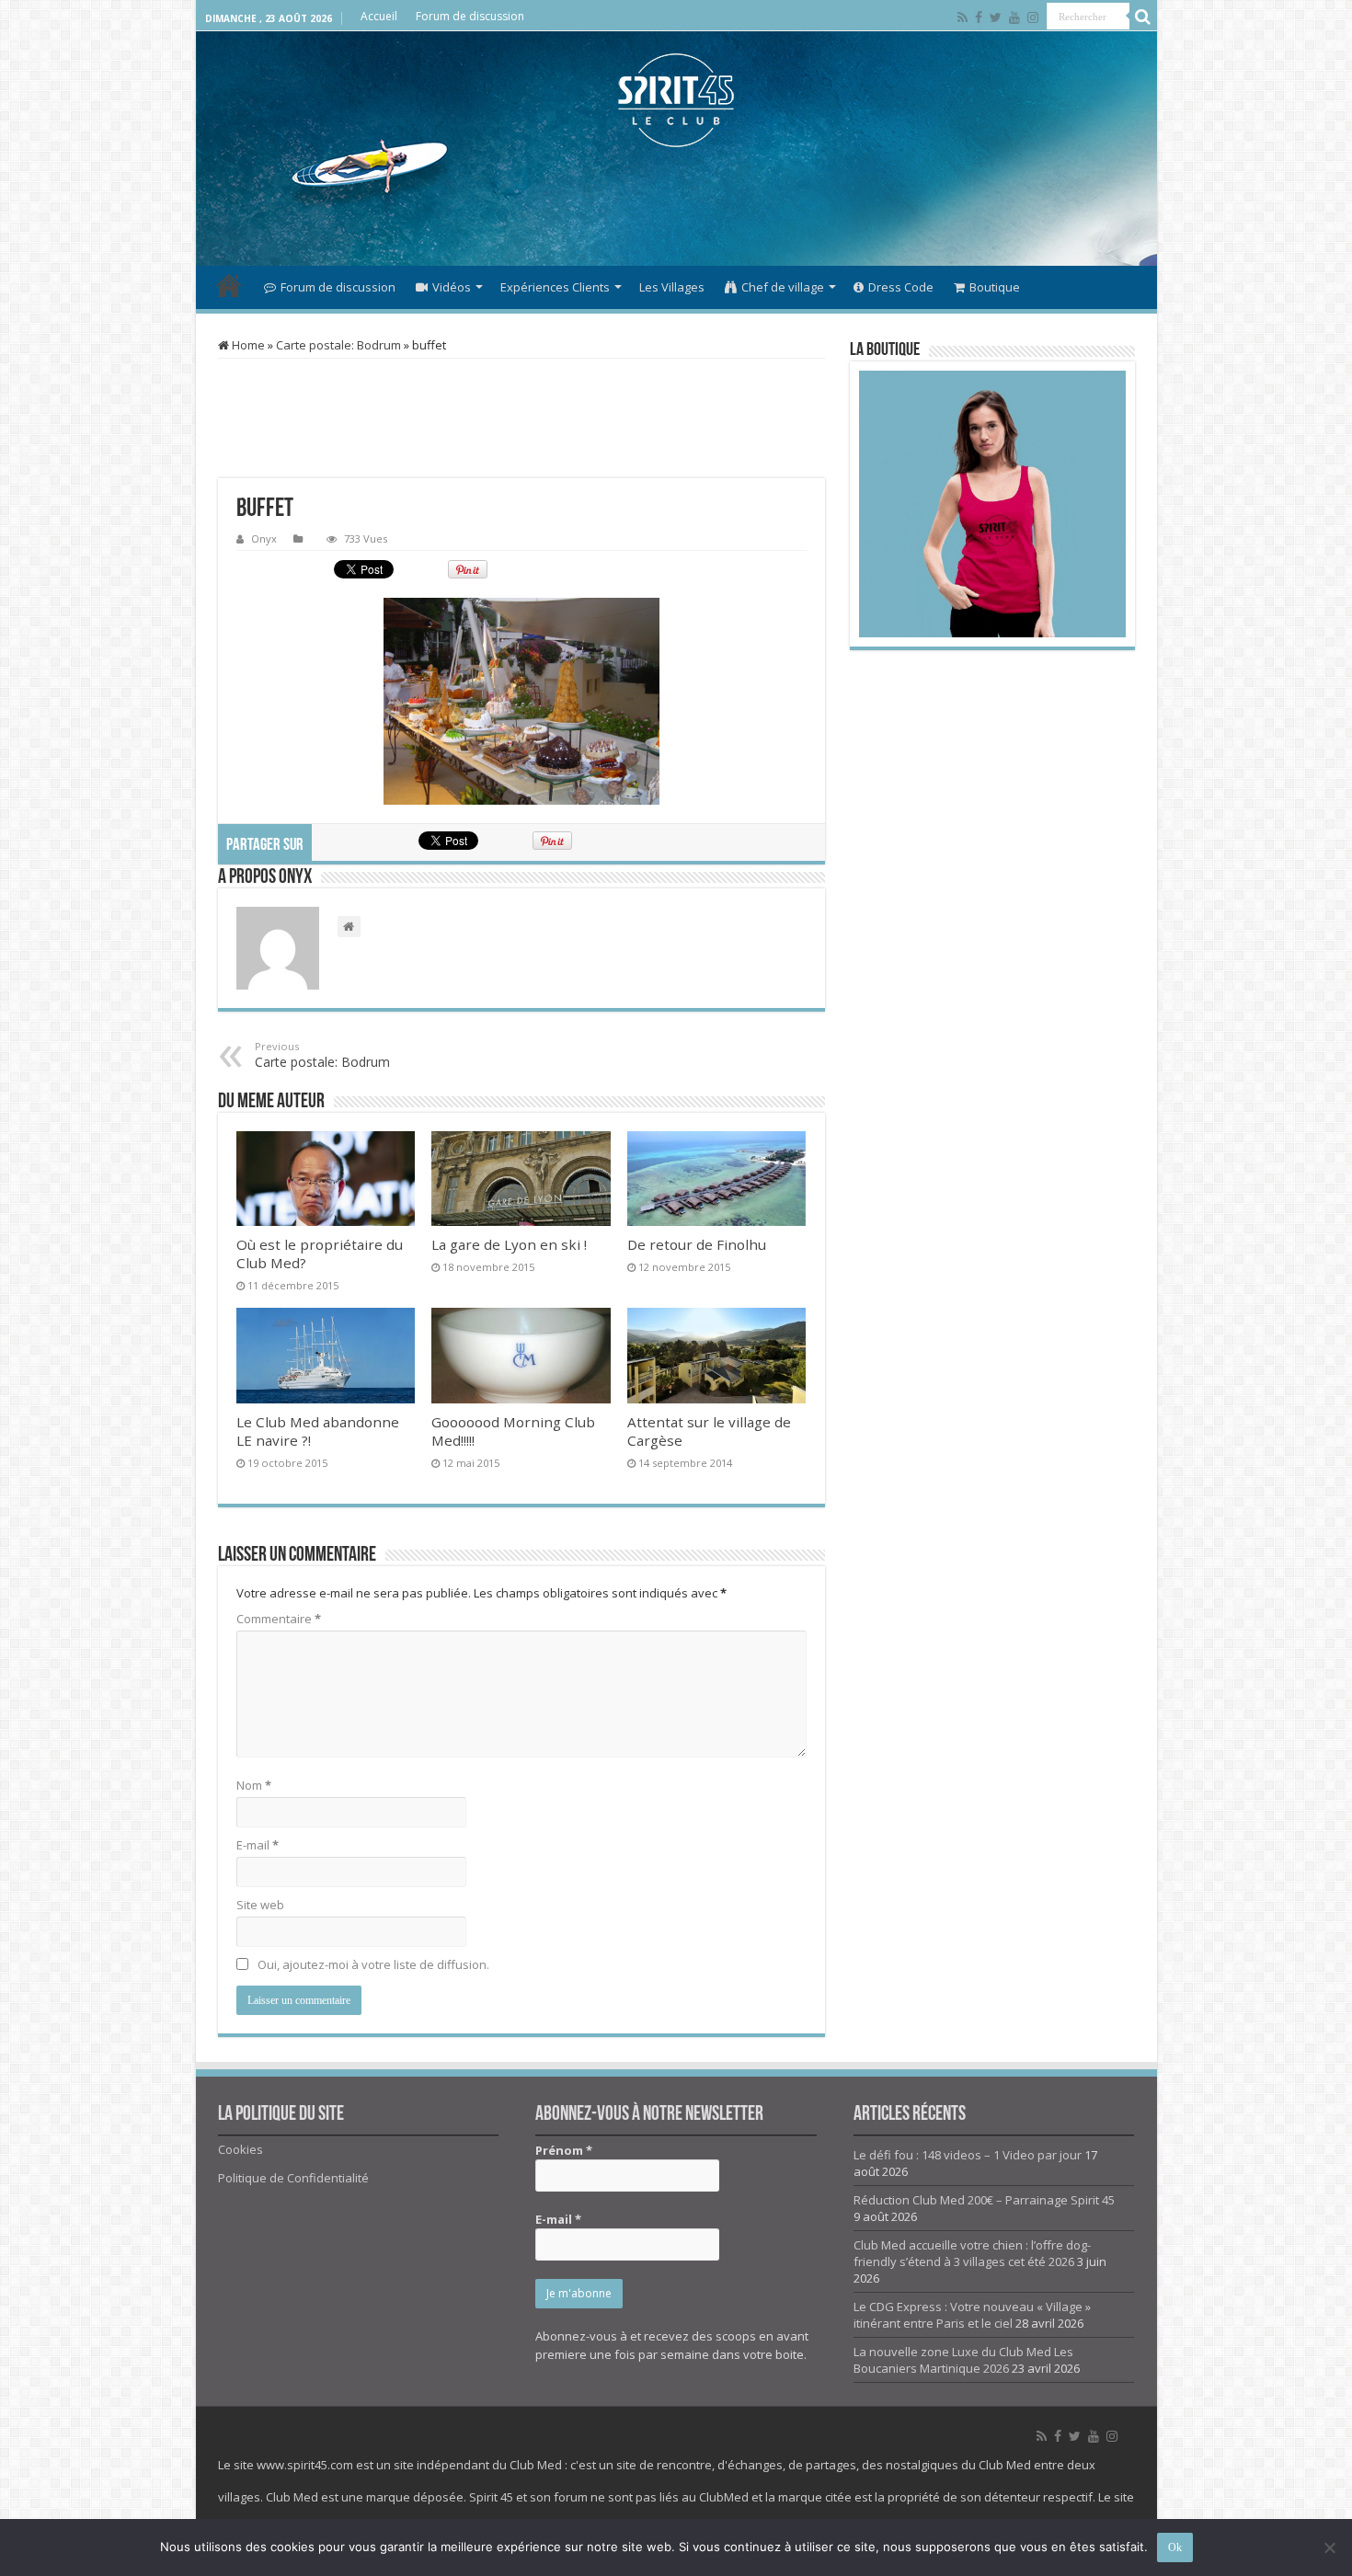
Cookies (241, 2149)
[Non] (1329, 2547)
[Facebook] (979, 17)
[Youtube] (1014, 17)
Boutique (995, 287)
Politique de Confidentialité (293, 2178)
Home (247, 345)
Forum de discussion (470, 16)
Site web (260, 1905)
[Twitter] (996, 17)
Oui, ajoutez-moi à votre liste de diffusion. (372, 1964)
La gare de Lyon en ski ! (509, 1244)
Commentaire (279, 1619)
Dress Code (901, 287)
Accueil (379, 16)
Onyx (264, 538)
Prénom (564, 2150)
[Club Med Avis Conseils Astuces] (676, 100)
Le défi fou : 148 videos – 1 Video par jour (968, 2155)
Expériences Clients (555, 287)
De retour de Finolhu (697, 1244)
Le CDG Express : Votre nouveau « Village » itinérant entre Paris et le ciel (972, 2315)
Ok (1175, 2547)
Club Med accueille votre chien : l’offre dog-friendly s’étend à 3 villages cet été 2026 (972, 2253)
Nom (254, 1785)
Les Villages (672, 287)
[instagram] (1033, 17)
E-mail (258, 1845)
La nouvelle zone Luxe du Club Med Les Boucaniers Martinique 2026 (963, 2360)
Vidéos (452, 287)
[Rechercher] (1143, 17)
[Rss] (962, 17)
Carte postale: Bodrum (338, 345)
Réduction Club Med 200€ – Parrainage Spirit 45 (984, 2200)
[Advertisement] (676, 206)
